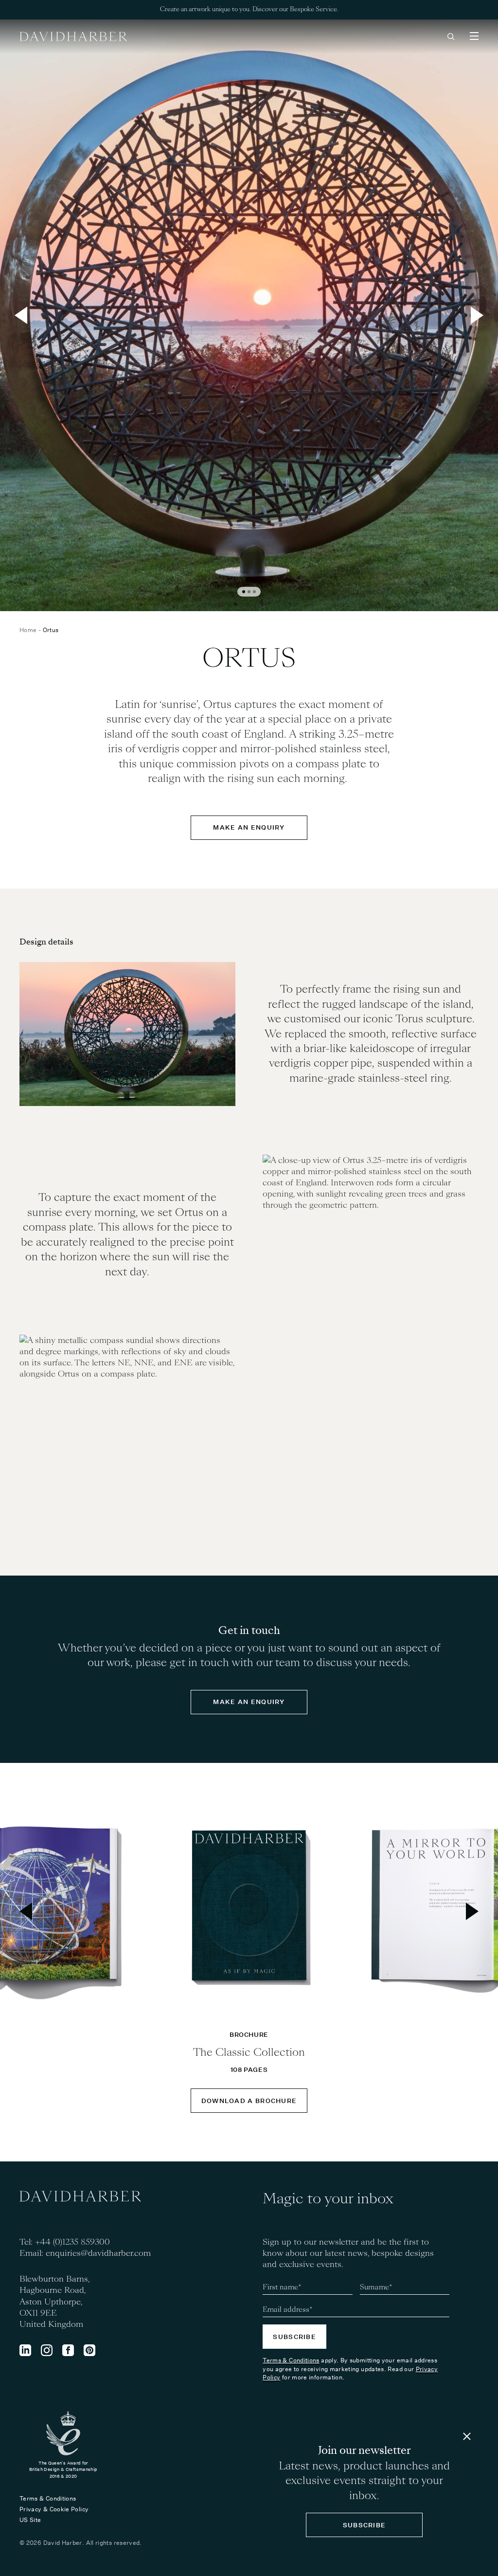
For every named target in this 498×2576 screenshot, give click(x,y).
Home (28, 630)
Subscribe (294, 2337)
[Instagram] (47, 2350)
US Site (30, 2520)
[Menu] (474, 36)
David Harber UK (73, 36)
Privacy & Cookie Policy (54, 2509)
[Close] (467, 2436)
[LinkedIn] (25, 2350)
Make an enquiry (249, 827)
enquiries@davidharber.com (98, 2253)
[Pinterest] (89, 2350)
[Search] (451, 36)
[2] (249, 592)
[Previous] (21, 315)
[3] (254, 592)
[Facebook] (68, 2350)
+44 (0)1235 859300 (72, 2242)
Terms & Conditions (291, 2360)
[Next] (477, 315)
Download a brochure (249, 2101)
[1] (244, 592)
